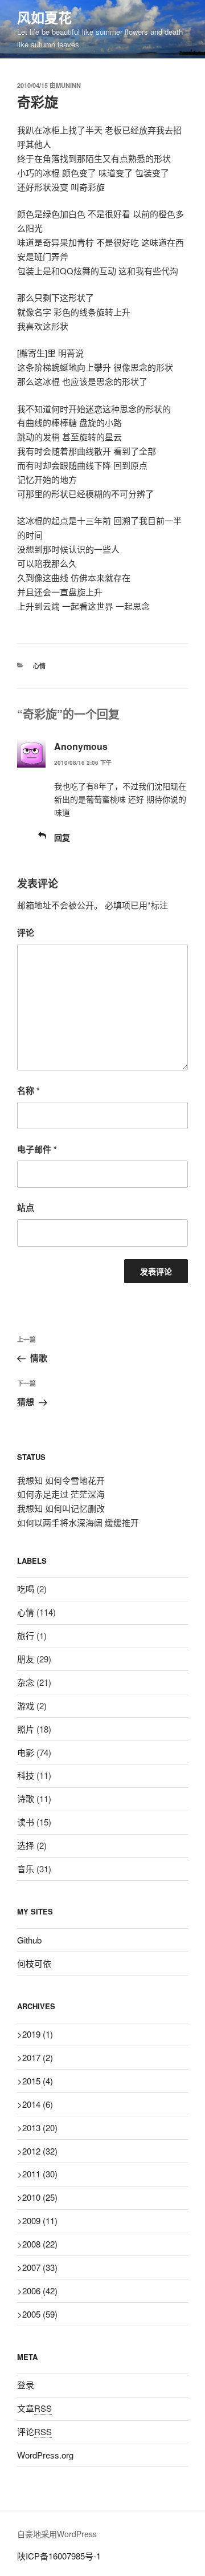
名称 (28, 1090)
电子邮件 (37, 1149)
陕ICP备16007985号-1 (59, 2556)
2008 (40, 2244)
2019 (38, 2034)
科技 (26, 1775)
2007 (40, 2267)
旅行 (26, 1635)
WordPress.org (45, 2455)
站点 (26, 1207)
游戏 (26, 1705)
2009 (40, 2220)
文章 (34, 2408)
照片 (26, 1729)
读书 (26, 1822)
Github (29, 1940)
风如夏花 (44, 17)
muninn (68, 85)
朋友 (26, 1659)
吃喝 (26, 1589)
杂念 (26, 1682)
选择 (26, 1845)
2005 (40, 2314)
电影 (26, 1752)
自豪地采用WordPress (57, 2534)
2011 (40, 2174)
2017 (38, 2057)
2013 (40, 2127)
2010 (40, 2197)
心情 (39, 666)
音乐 (26, 1869)
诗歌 (26, 1798)
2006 (40, 2291)
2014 (38, 2104)
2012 (40, 2151)
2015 (38, 2081)
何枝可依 (34, 1963)
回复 (62, 837)
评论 (26, 932)
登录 (26, 2385)
